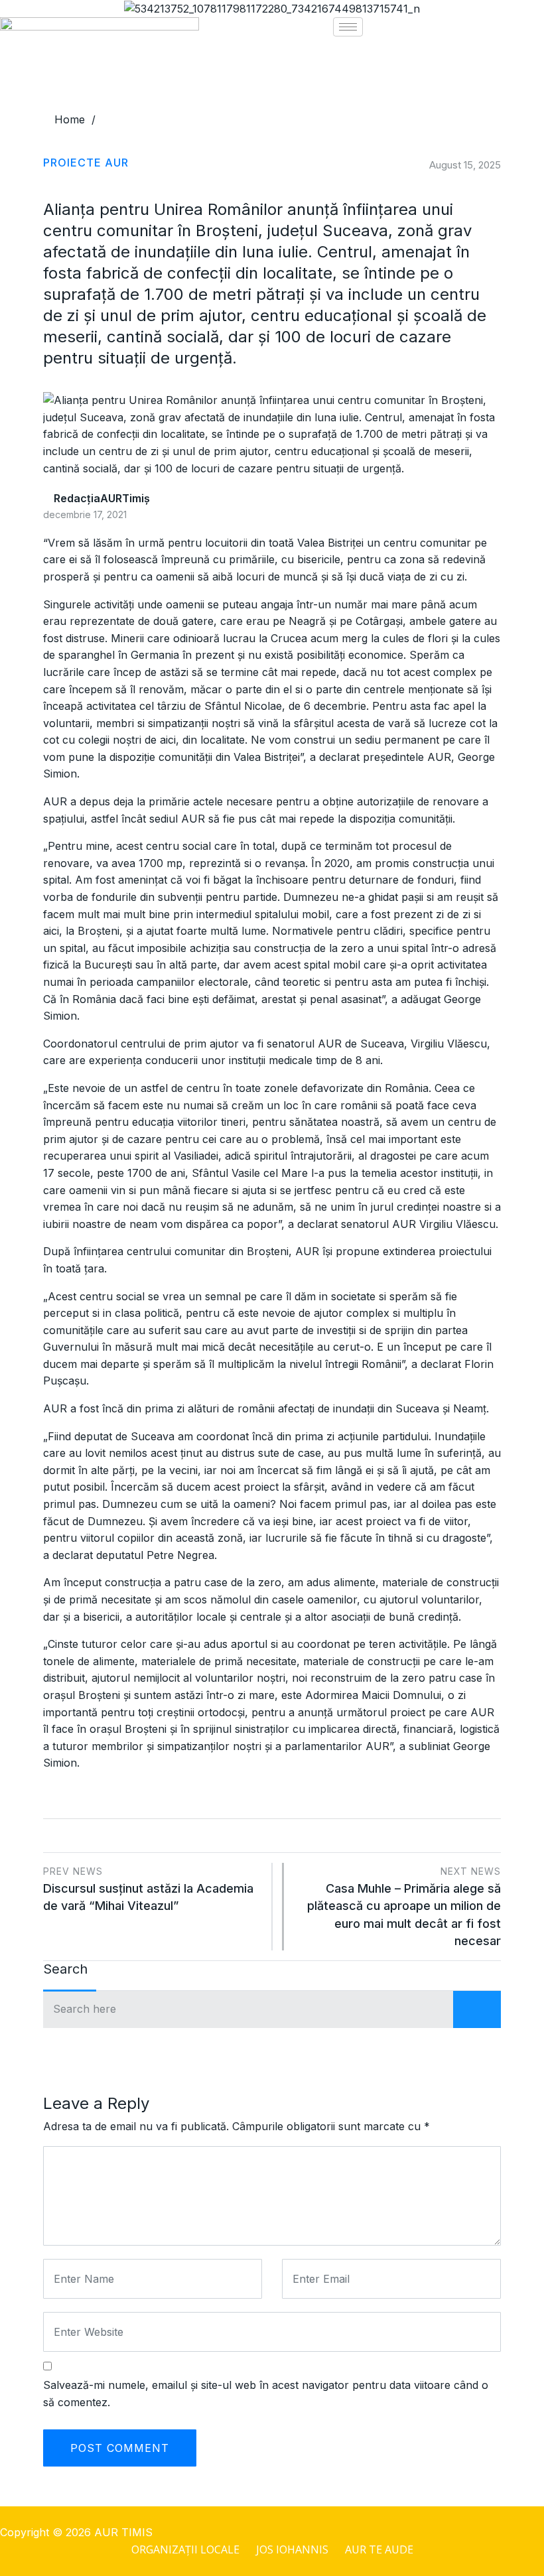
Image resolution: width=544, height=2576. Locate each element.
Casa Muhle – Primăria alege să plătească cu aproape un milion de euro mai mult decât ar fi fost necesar (404, 1907)
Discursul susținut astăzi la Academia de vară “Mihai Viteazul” (148, 1889)
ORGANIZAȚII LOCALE (185, 2549)
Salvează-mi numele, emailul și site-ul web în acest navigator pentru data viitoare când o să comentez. (266, 2394)
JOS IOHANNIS (292, 2549)
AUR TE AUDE (379, 2549)
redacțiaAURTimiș (101, 498)
